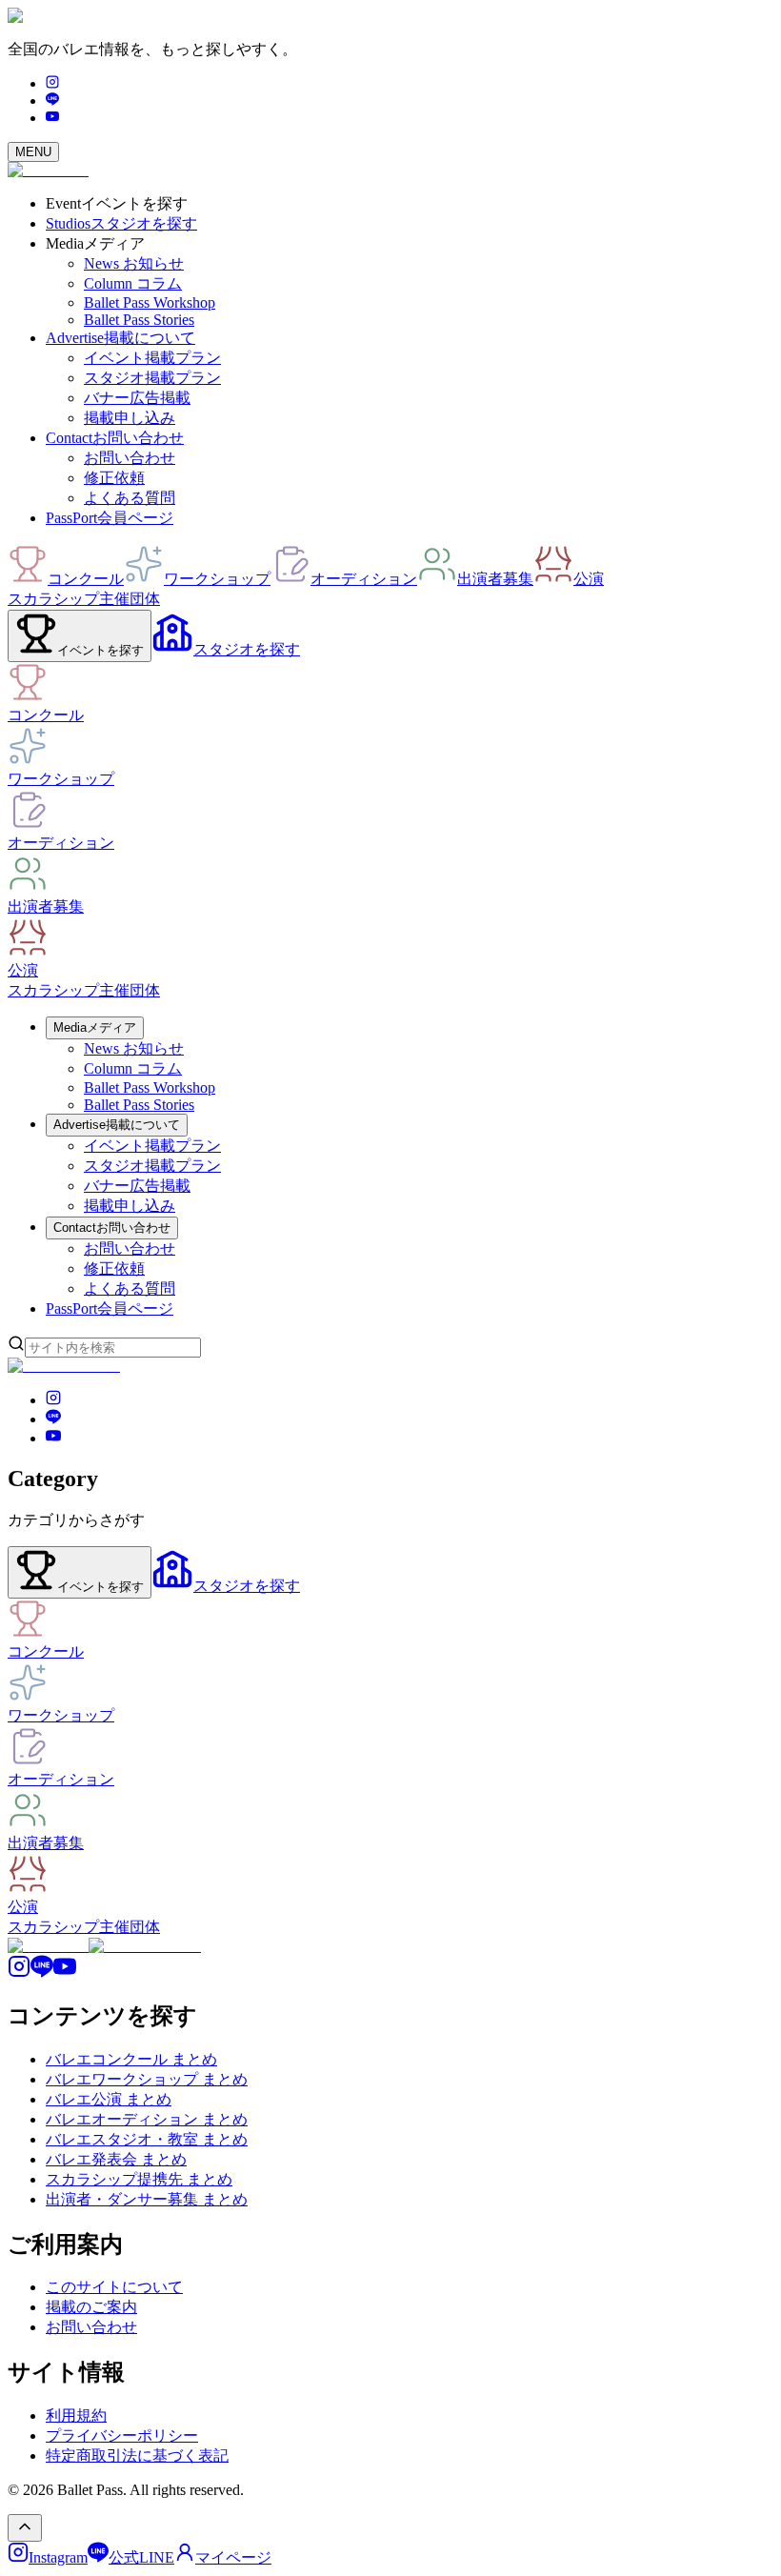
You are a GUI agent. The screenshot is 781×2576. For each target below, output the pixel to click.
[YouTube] (52, 118)
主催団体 (130, 599)
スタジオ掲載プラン (152, 378)
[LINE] (52, 101)
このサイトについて (114, 2287)
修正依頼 (114, 478)
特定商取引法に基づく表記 (137, 2455)
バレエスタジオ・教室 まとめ (147, 2139)
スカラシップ (53, 599)
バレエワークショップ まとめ (147, 2079)
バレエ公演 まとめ (109, 2099)
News (134, 263)
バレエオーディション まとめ (147, 2119)
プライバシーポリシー (122, 2435)
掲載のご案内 (91, 2307)
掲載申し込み (130, 418)
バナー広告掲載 (137, 398)
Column (133, 283)
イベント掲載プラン (152, 358)
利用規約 (76, 2415)
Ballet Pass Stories (139, 320)
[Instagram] (52, 83)
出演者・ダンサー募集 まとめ (147, 2199)
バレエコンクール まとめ (131, 2059)
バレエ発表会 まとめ (116, 2159)
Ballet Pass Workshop (150, 302)
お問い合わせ (130, 458)
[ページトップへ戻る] (25, 2528)
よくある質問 (130, 498)
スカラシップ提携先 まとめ (139, 2179)
